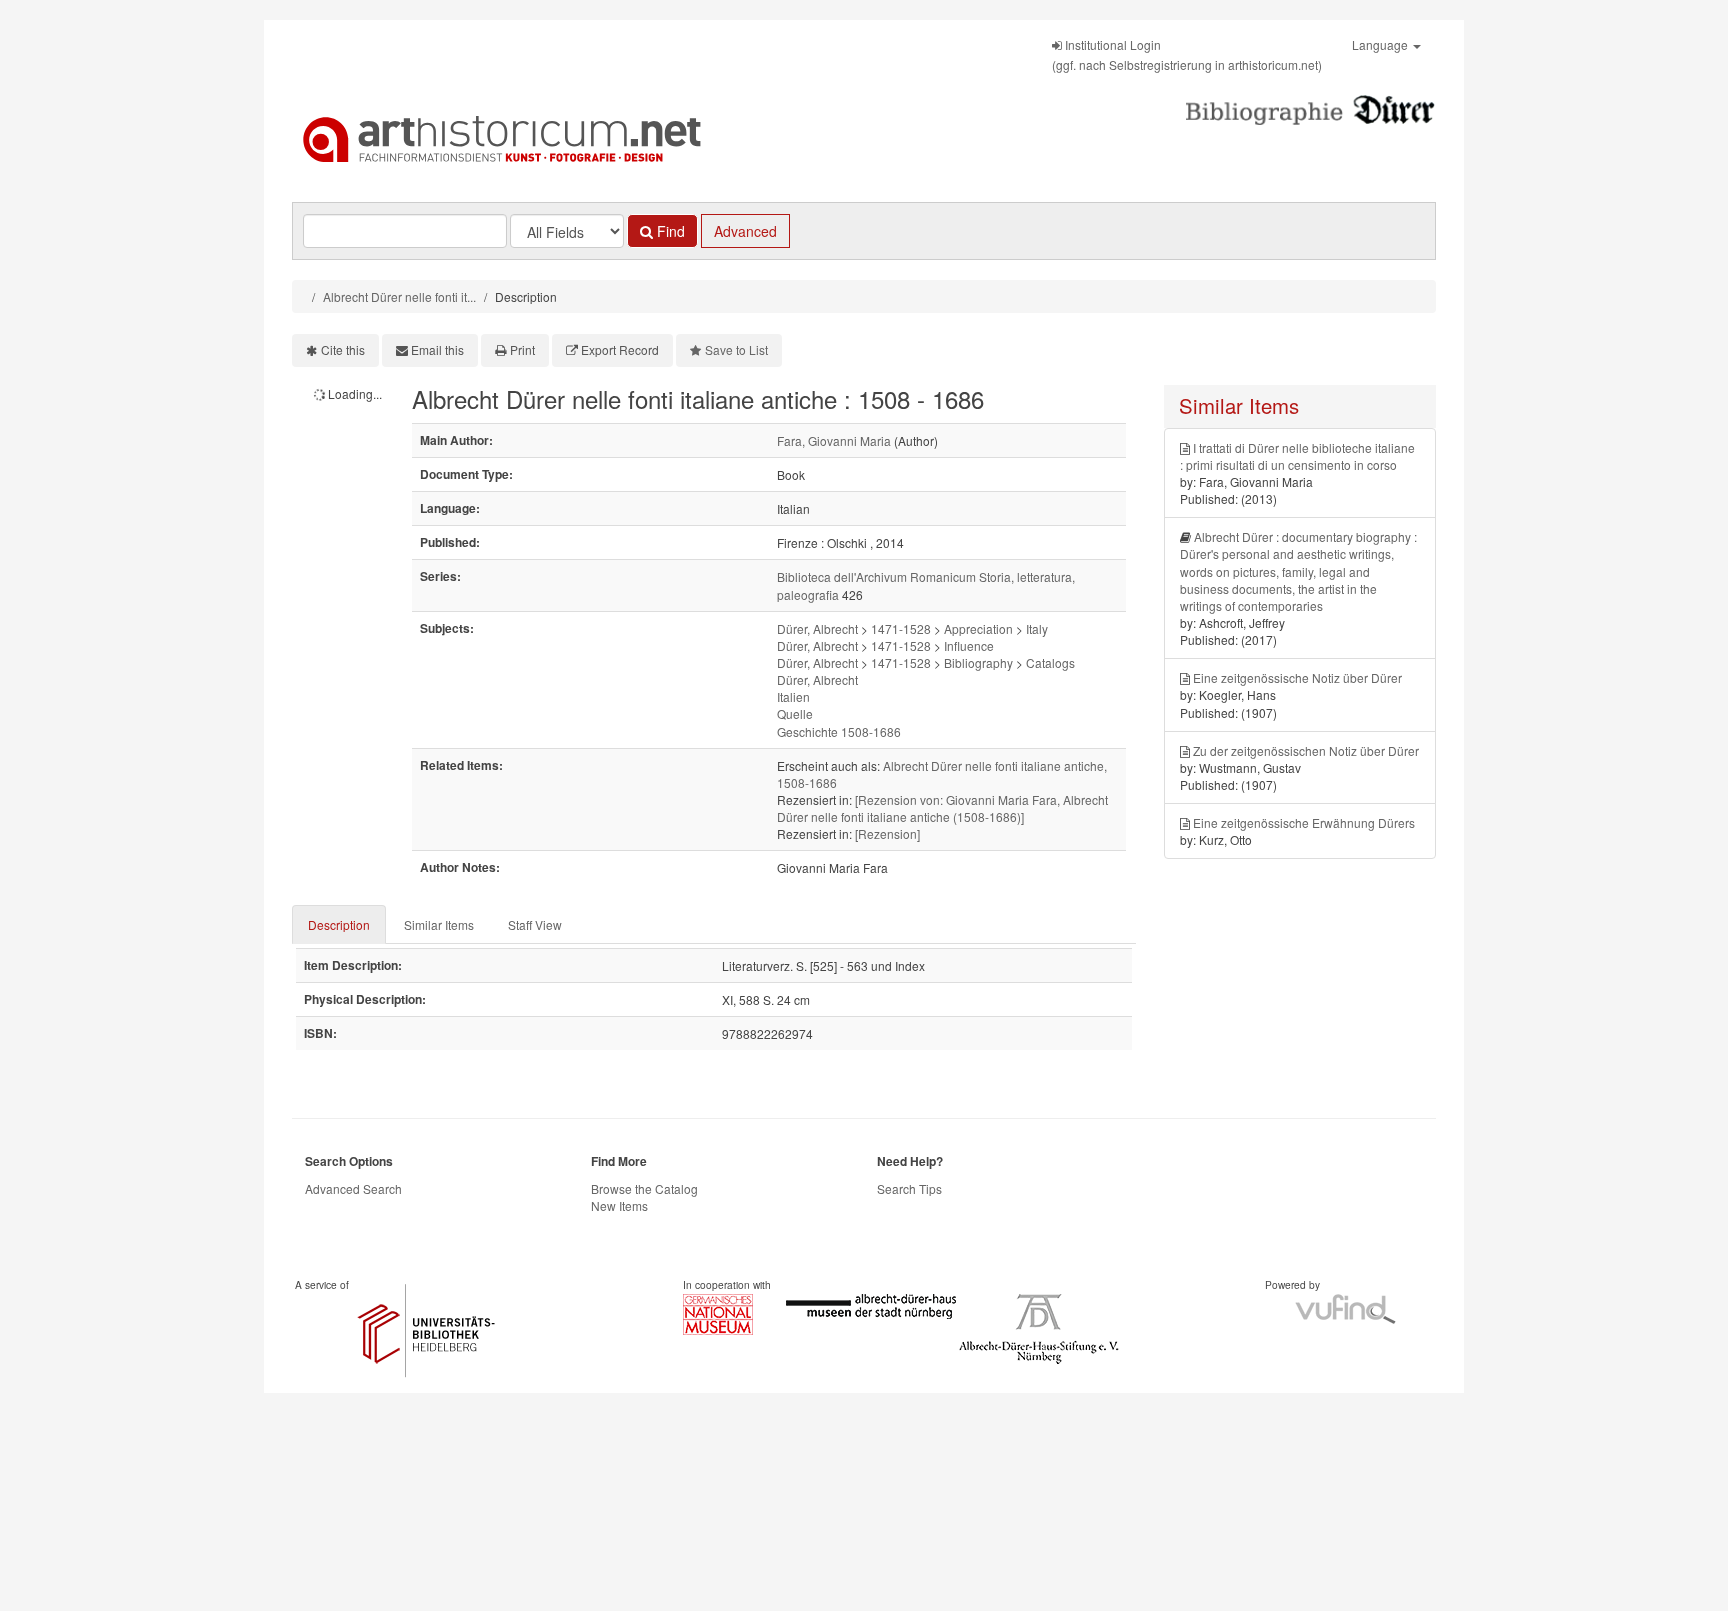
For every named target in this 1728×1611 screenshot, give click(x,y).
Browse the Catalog (644, 1188)
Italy (1037, 628)
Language (1381, 44)
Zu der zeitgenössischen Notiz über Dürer (1306, 750)
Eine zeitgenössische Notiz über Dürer (1297, 677)
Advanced (745, 231)
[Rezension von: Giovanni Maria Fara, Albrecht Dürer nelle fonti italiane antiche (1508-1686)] (942, 808)
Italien (793, 696)
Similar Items (439, 924)
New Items (619, 1205)
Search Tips (909, 1188)
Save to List (736, 349)
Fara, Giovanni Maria (834, 440)
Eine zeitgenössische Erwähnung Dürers (1304, 822)
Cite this (343, 349)
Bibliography (978, 662)
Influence (969, 645)
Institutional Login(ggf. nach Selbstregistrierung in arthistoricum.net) (1187, 54)
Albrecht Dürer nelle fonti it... (399, 296)
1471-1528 (901, 628)
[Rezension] (887, 833)
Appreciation (978, 628)
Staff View (535, 924)
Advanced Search (353, 1188)
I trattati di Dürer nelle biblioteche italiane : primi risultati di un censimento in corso (1297, 456)
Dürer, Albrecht (817, 628)
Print (522, 349)
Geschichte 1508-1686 (839, 731)
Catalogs (1050, 662)
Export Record (620, 349)
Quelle (795, 713)
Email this (437, 349)
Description (339, 924)
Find (669, 231)
